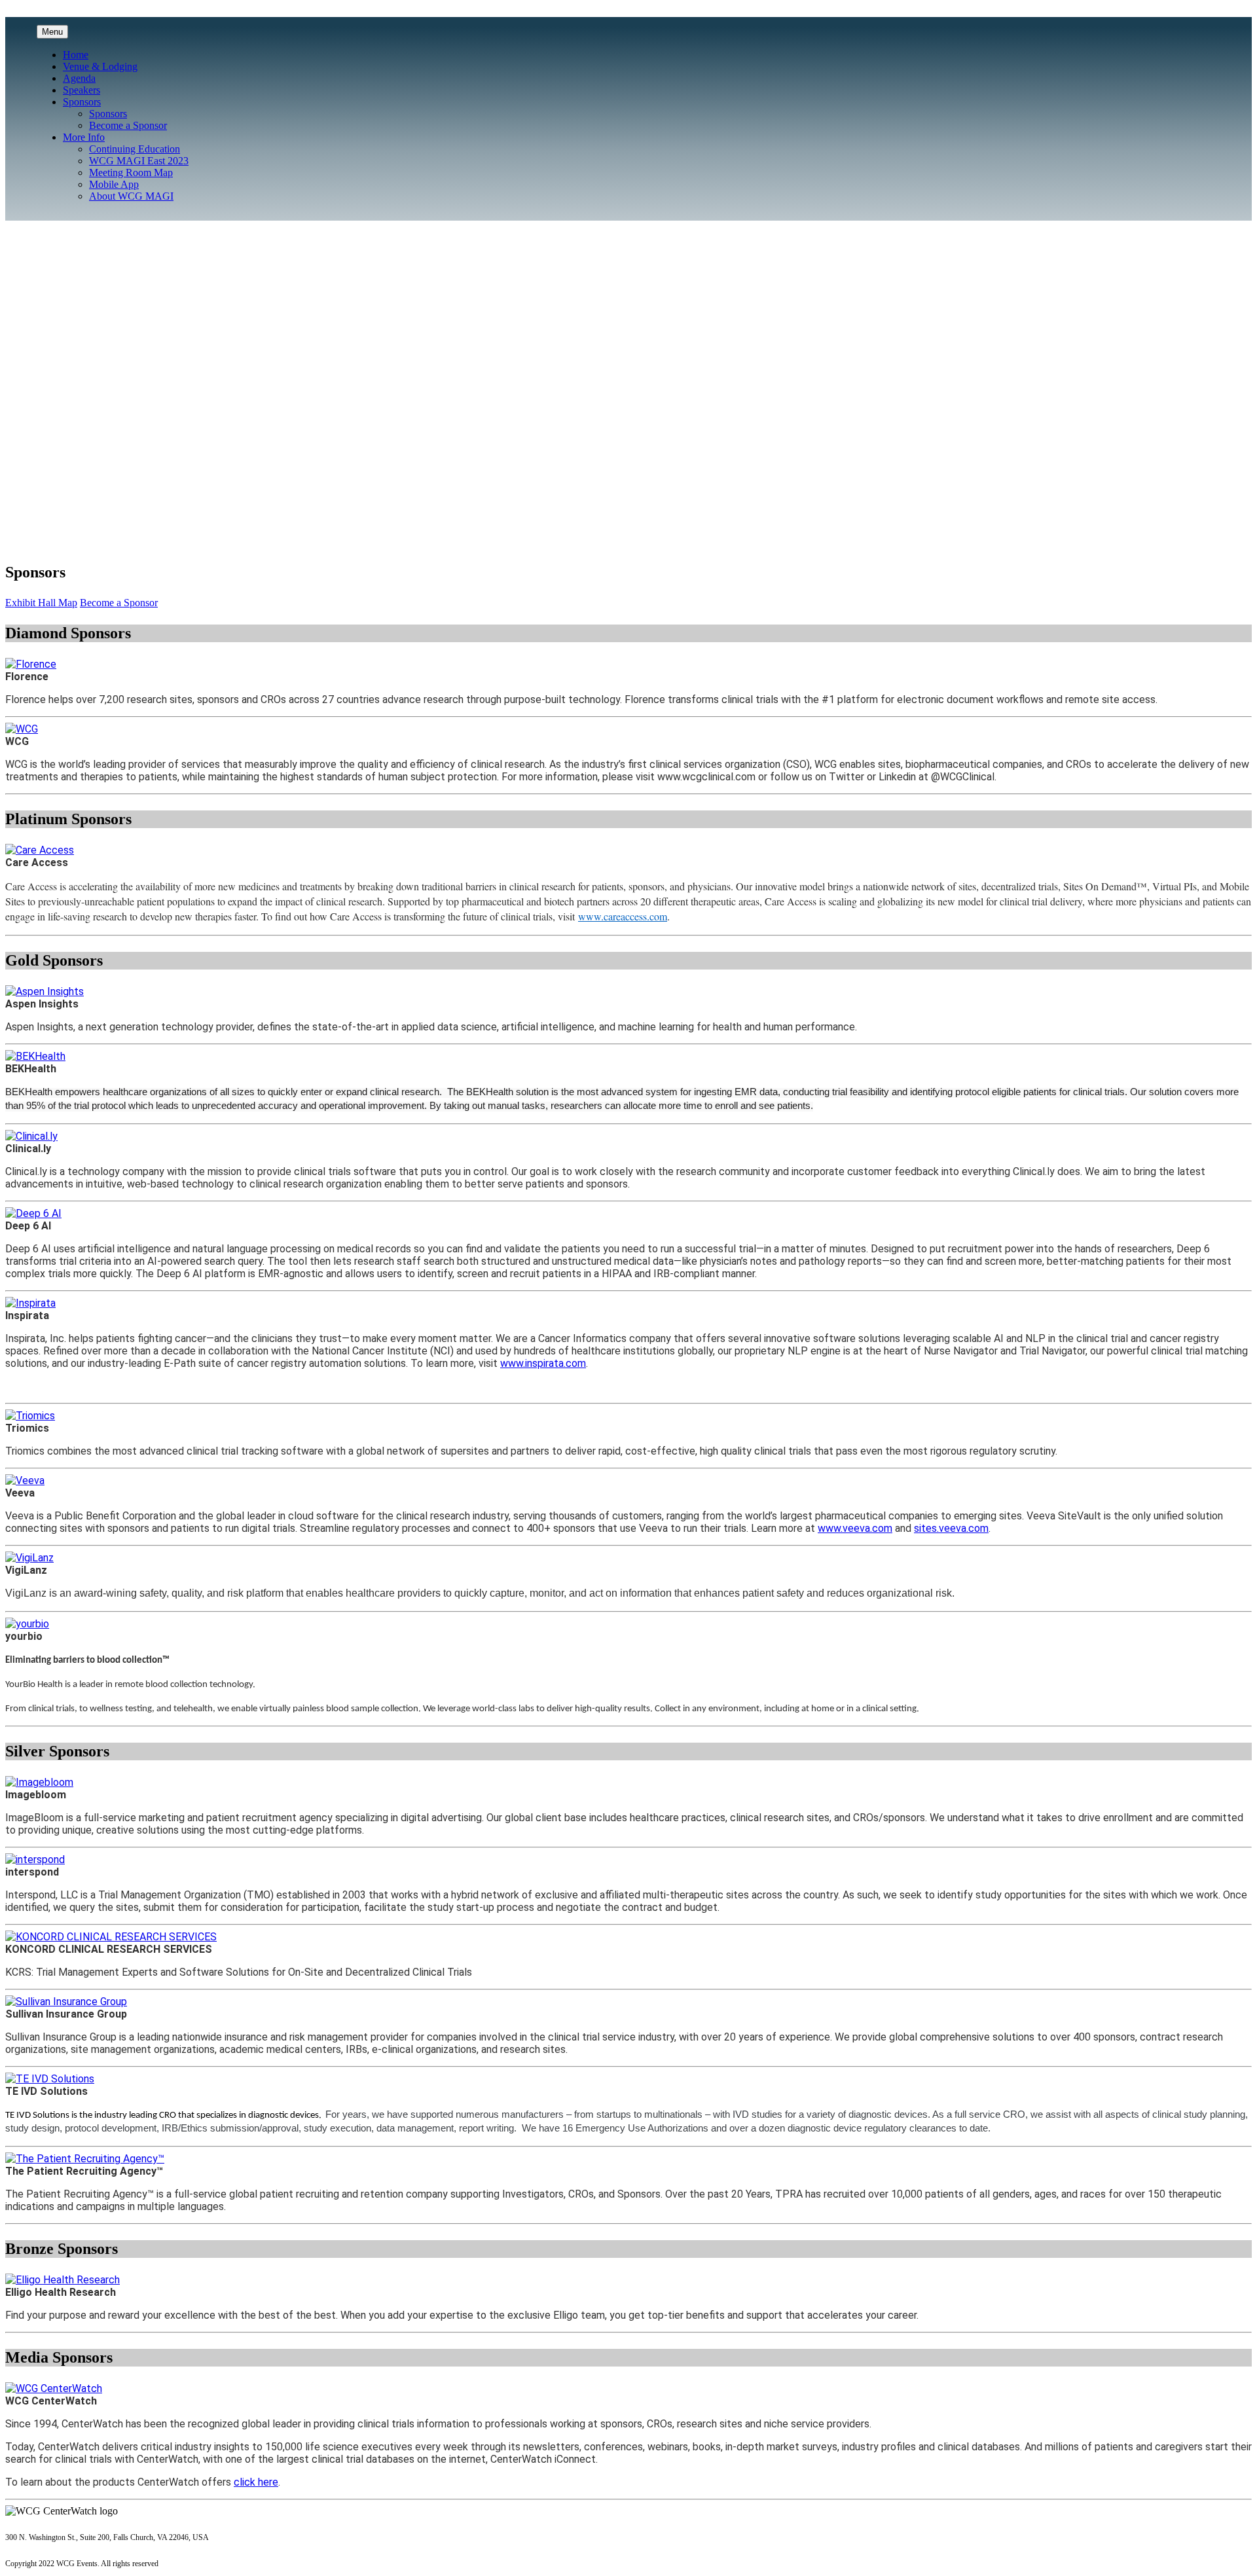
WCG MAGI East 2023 (139, 161)
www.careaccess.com (623, 916)
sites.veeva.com (951, 1528)
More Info (84, 137)
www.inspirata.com (543, 1363)
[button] (41, 603)
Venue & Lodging (100, 66)
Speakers (82, 90)
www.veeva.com (855, 1528)
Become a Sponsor (128, 125)
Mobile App (114, 184)
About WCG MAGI (131, 196)
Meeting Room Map (131, 172)
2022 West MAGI (43, 310)
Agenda (79, 78)
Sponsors (82, 102)
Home (76, 55)
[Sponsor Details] (31, 664)
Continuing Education (135, 149)
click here (256, 2482)
